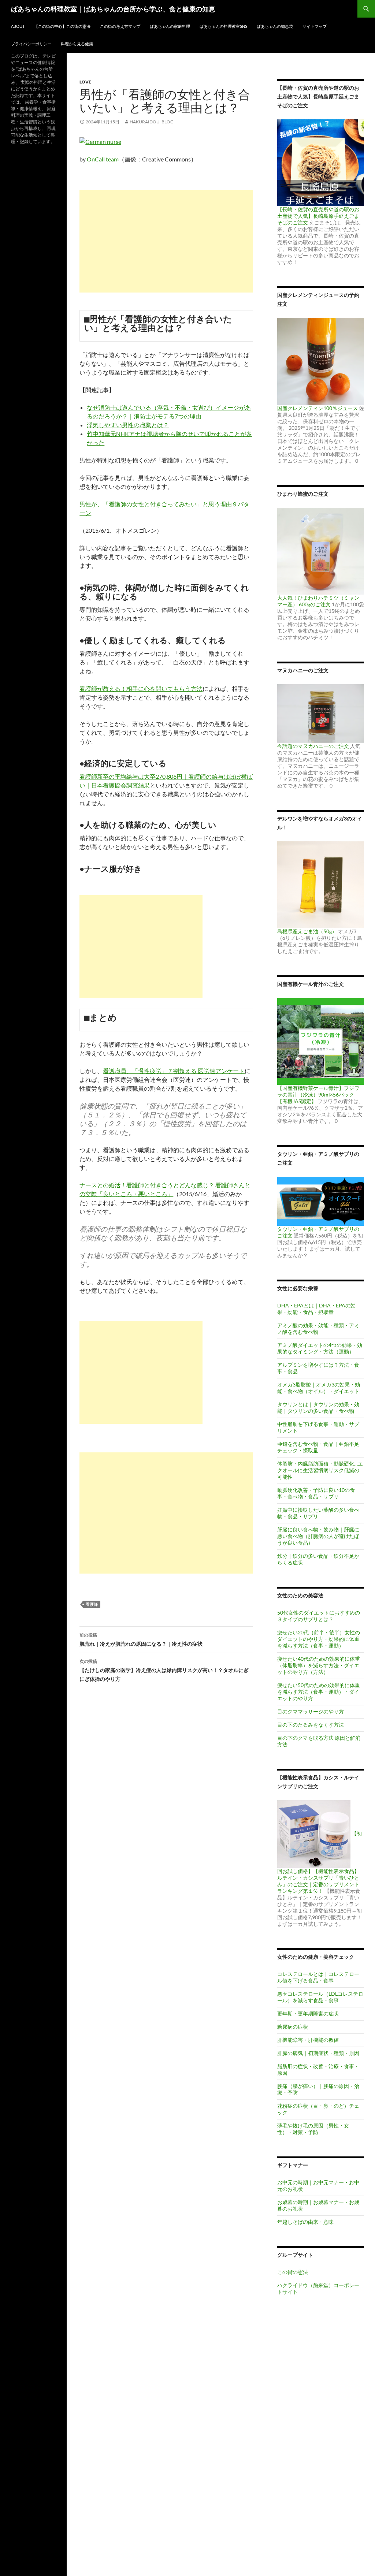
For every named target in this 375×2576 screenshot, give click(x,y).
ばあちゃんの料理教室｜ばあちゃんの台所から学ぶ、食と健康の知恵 (113, 9)
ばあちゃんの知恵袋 (275, 26)
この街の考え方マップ (120, 26)
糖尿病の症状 (293, 2027)
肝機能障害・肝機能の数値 (308, 2040)
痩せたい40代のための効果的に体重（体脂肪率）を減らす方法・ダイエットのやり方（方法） (319, 1665)
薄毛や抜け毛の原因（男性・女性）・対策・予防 (313, 2129)
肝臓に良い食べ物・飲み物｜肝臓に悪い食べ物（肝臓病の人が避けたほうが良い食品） (318, 1536)
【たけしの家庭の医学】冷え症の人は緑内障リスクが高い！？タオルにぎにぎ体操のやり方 (164, 1670)
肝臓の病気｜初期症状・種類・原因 (318, 2053)
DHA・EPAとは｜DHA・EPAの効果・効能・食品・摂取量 (316, 1309)
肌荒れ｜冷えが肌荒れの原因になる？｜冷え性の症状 (141, 1639)
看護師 (92, 1604)
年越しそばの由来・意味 (305, 2222)
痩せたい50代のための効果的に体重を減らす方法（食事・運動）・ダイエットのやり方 (319, 1692)
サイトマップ (315, 26)
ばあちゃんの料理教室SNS (223, 26)
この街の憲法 (293, 2272)
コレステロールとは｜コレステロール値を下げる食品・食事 (318, 1977)
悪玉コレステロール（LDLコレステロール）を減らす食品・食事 (320, 1997)
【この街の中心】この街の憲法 (62, 26)
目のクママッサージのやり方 (311, 1711)
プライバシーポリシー (31, 44)
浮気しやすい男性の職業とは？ (128, 425)
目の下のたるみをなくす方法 (311, 1725)
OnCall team (103, 159)
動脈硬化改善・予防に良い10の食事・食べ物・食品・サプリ (316, 1493)
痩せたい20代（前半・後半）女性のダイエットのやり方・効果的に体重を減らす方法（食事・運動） (319, 1639)
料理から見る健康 (77, 44)
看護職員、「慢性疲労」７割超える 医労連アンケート (174, 1071)
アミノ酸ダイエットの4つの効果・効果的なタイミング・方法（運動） (320, 1348)
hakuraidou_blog (152, 122)
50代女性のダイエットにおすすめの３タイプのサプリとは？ (319, 1616)
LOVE (85, 82)
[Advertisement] (166, 241)
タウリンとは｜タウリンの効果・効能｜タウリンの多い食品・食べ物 (318, 1408)
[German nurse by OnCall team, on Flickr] (100, 141)
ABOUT (18, 26)
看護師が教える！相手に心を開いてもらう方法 (141, 688)
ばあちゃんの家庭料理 (170, 26)
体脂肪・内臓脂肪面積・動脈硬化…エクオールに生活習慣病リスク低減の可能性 (320, 1470)
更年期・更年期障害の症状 (308, 2013)
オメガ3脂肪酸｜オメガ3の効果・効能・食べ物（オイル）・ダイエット (319, 1388)
